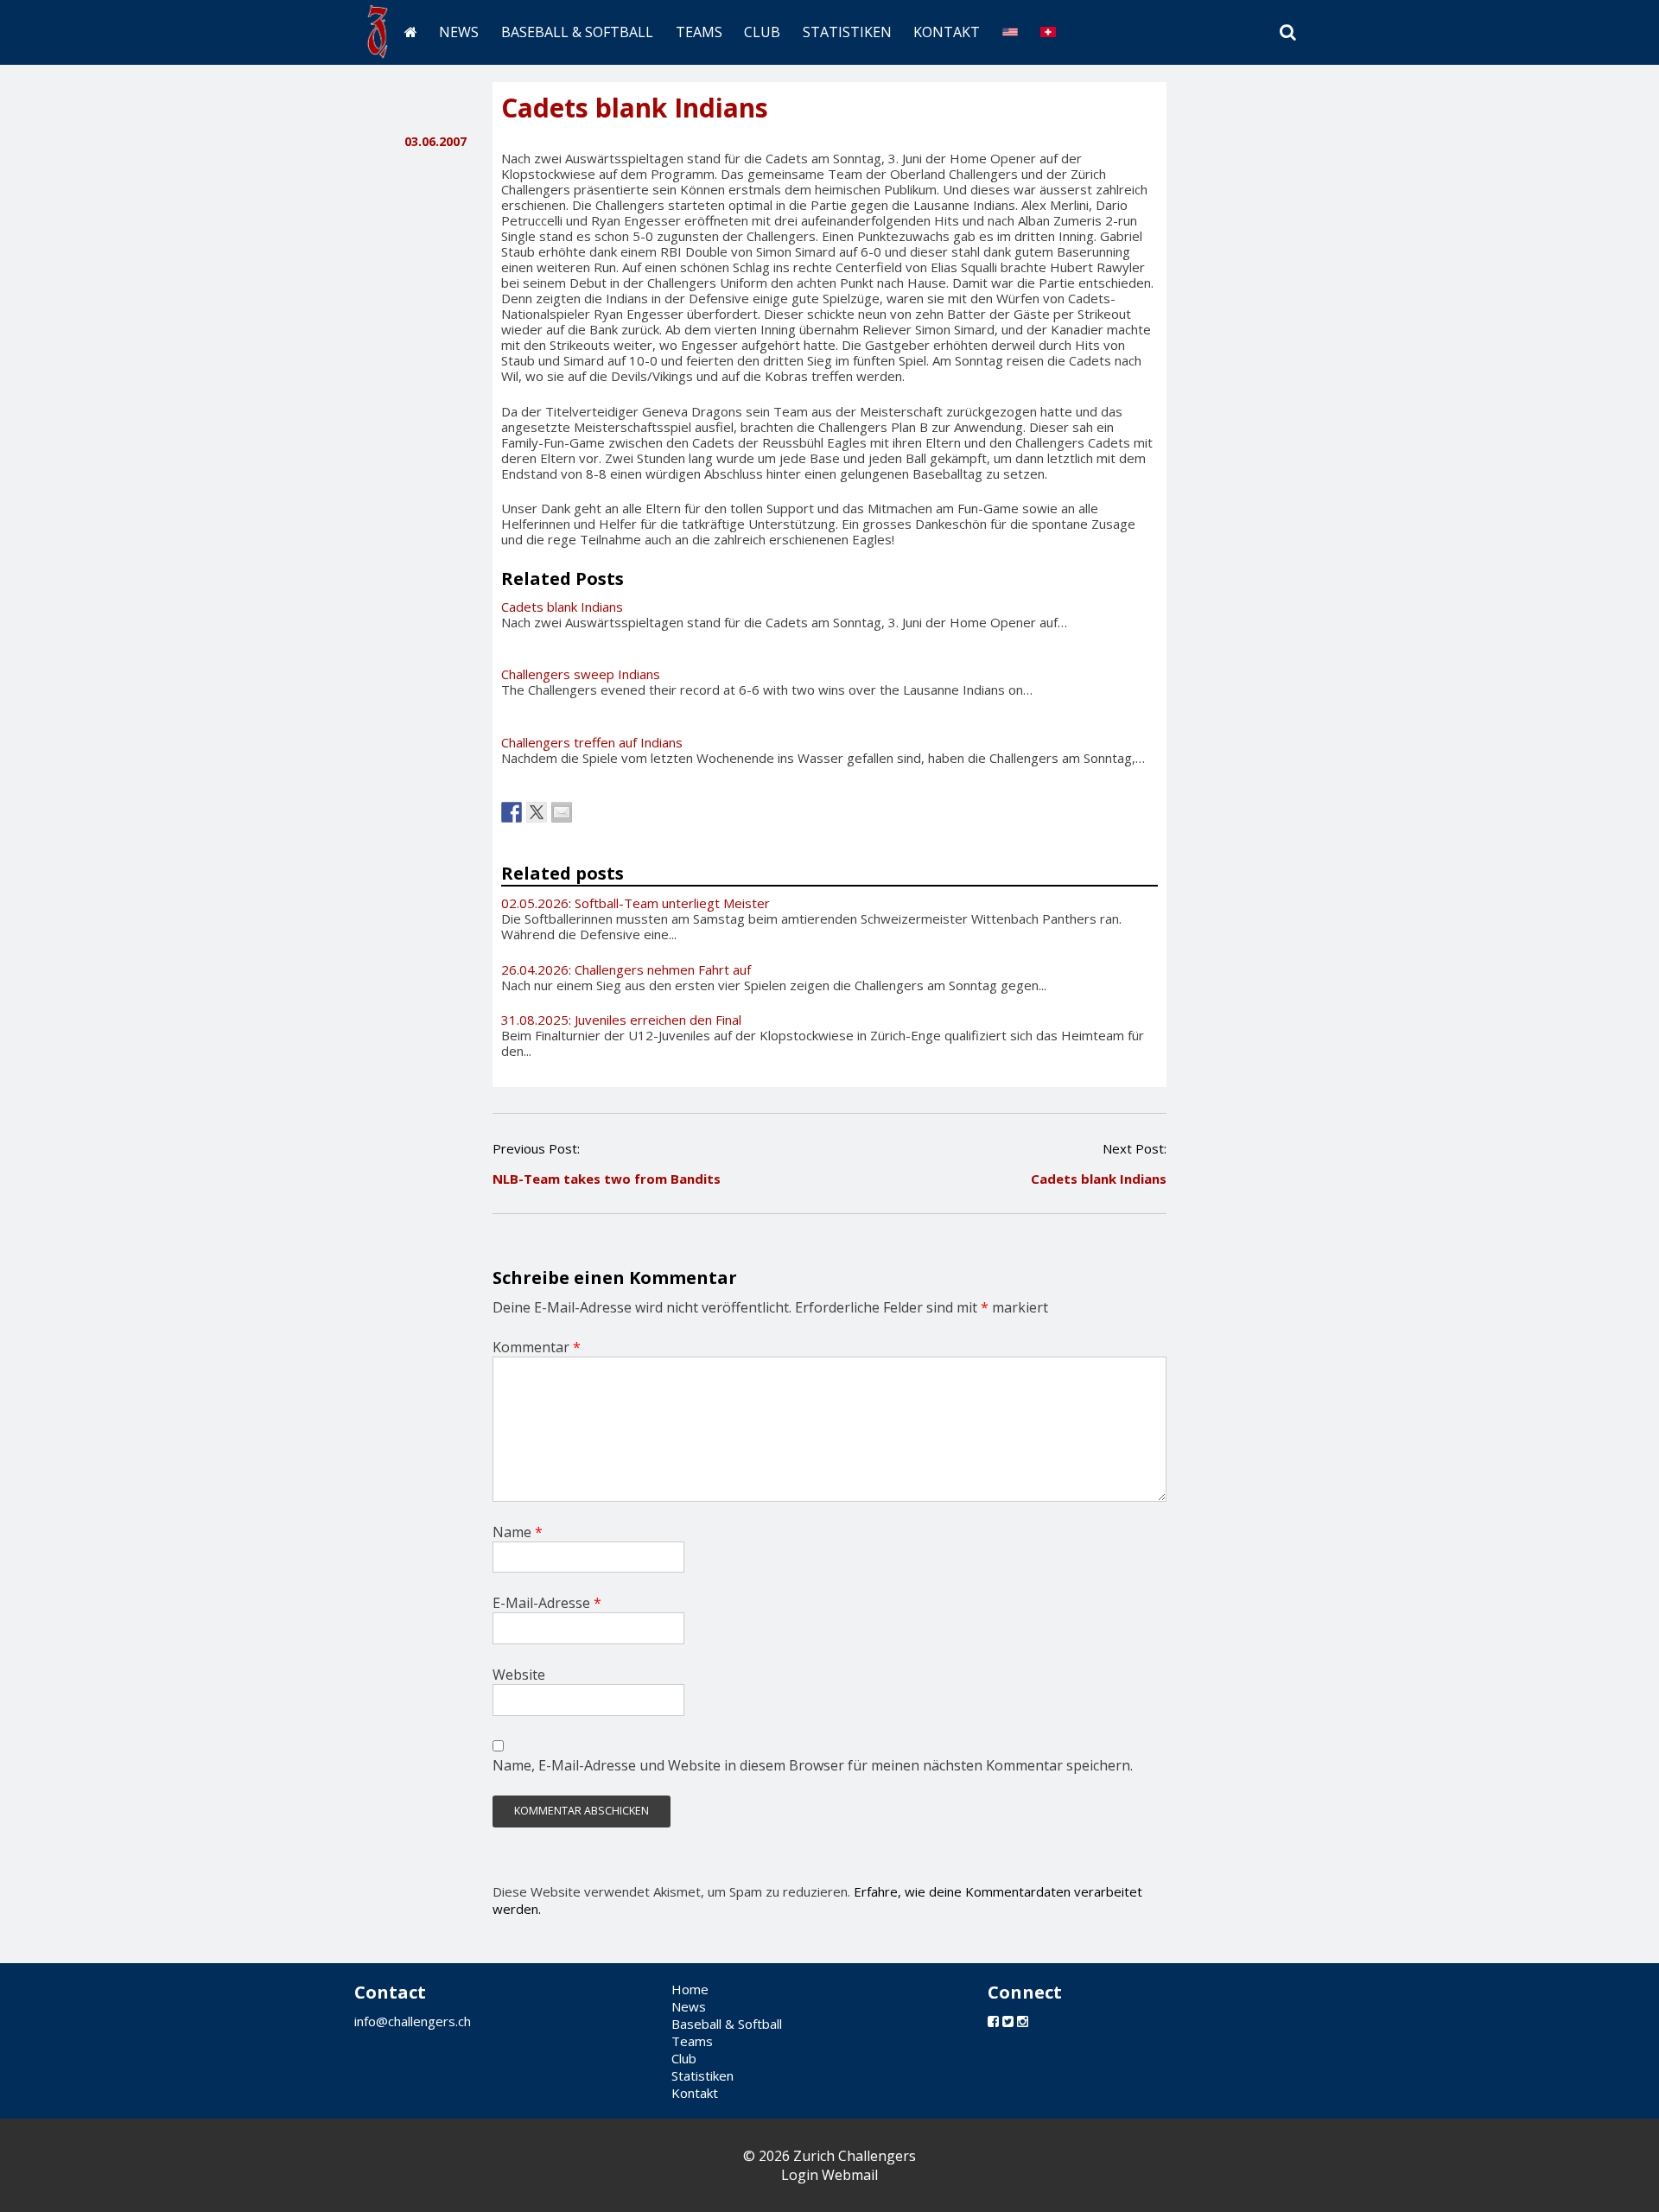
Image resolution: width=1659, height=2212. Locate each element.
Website (519, 1675)
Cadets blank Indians (562, 607)
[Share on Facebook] (512, 812)
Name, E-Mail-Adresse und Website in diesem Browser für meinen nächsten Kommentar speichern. (813, 1765)
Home (690, 1989)
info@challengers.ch (413, 2021)
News (459, 32)
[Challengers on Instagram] (1023, 2021)
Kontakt (947, 32)
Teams (699, 32)
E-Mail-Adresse (547, 1603)
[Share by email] (562, 812)
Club (762, 32)
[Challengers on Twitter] (1008, 2021)
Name (518, 1532)
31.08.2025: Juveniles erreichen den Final (621, 1020)
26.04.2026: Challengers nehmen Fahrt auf (626, 969)
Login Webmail (829, 2175)
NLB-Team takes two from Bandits (607, 1179)
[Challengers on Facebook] (993, 2021)
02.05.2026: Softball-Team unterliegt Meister (636, 903)
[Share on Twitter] (537, 812)
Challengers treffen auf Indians (592, 742)
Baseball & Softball (577, 32)
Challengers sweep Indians (581, 674)
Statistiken (847, 32)
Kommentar (537, 1347)
